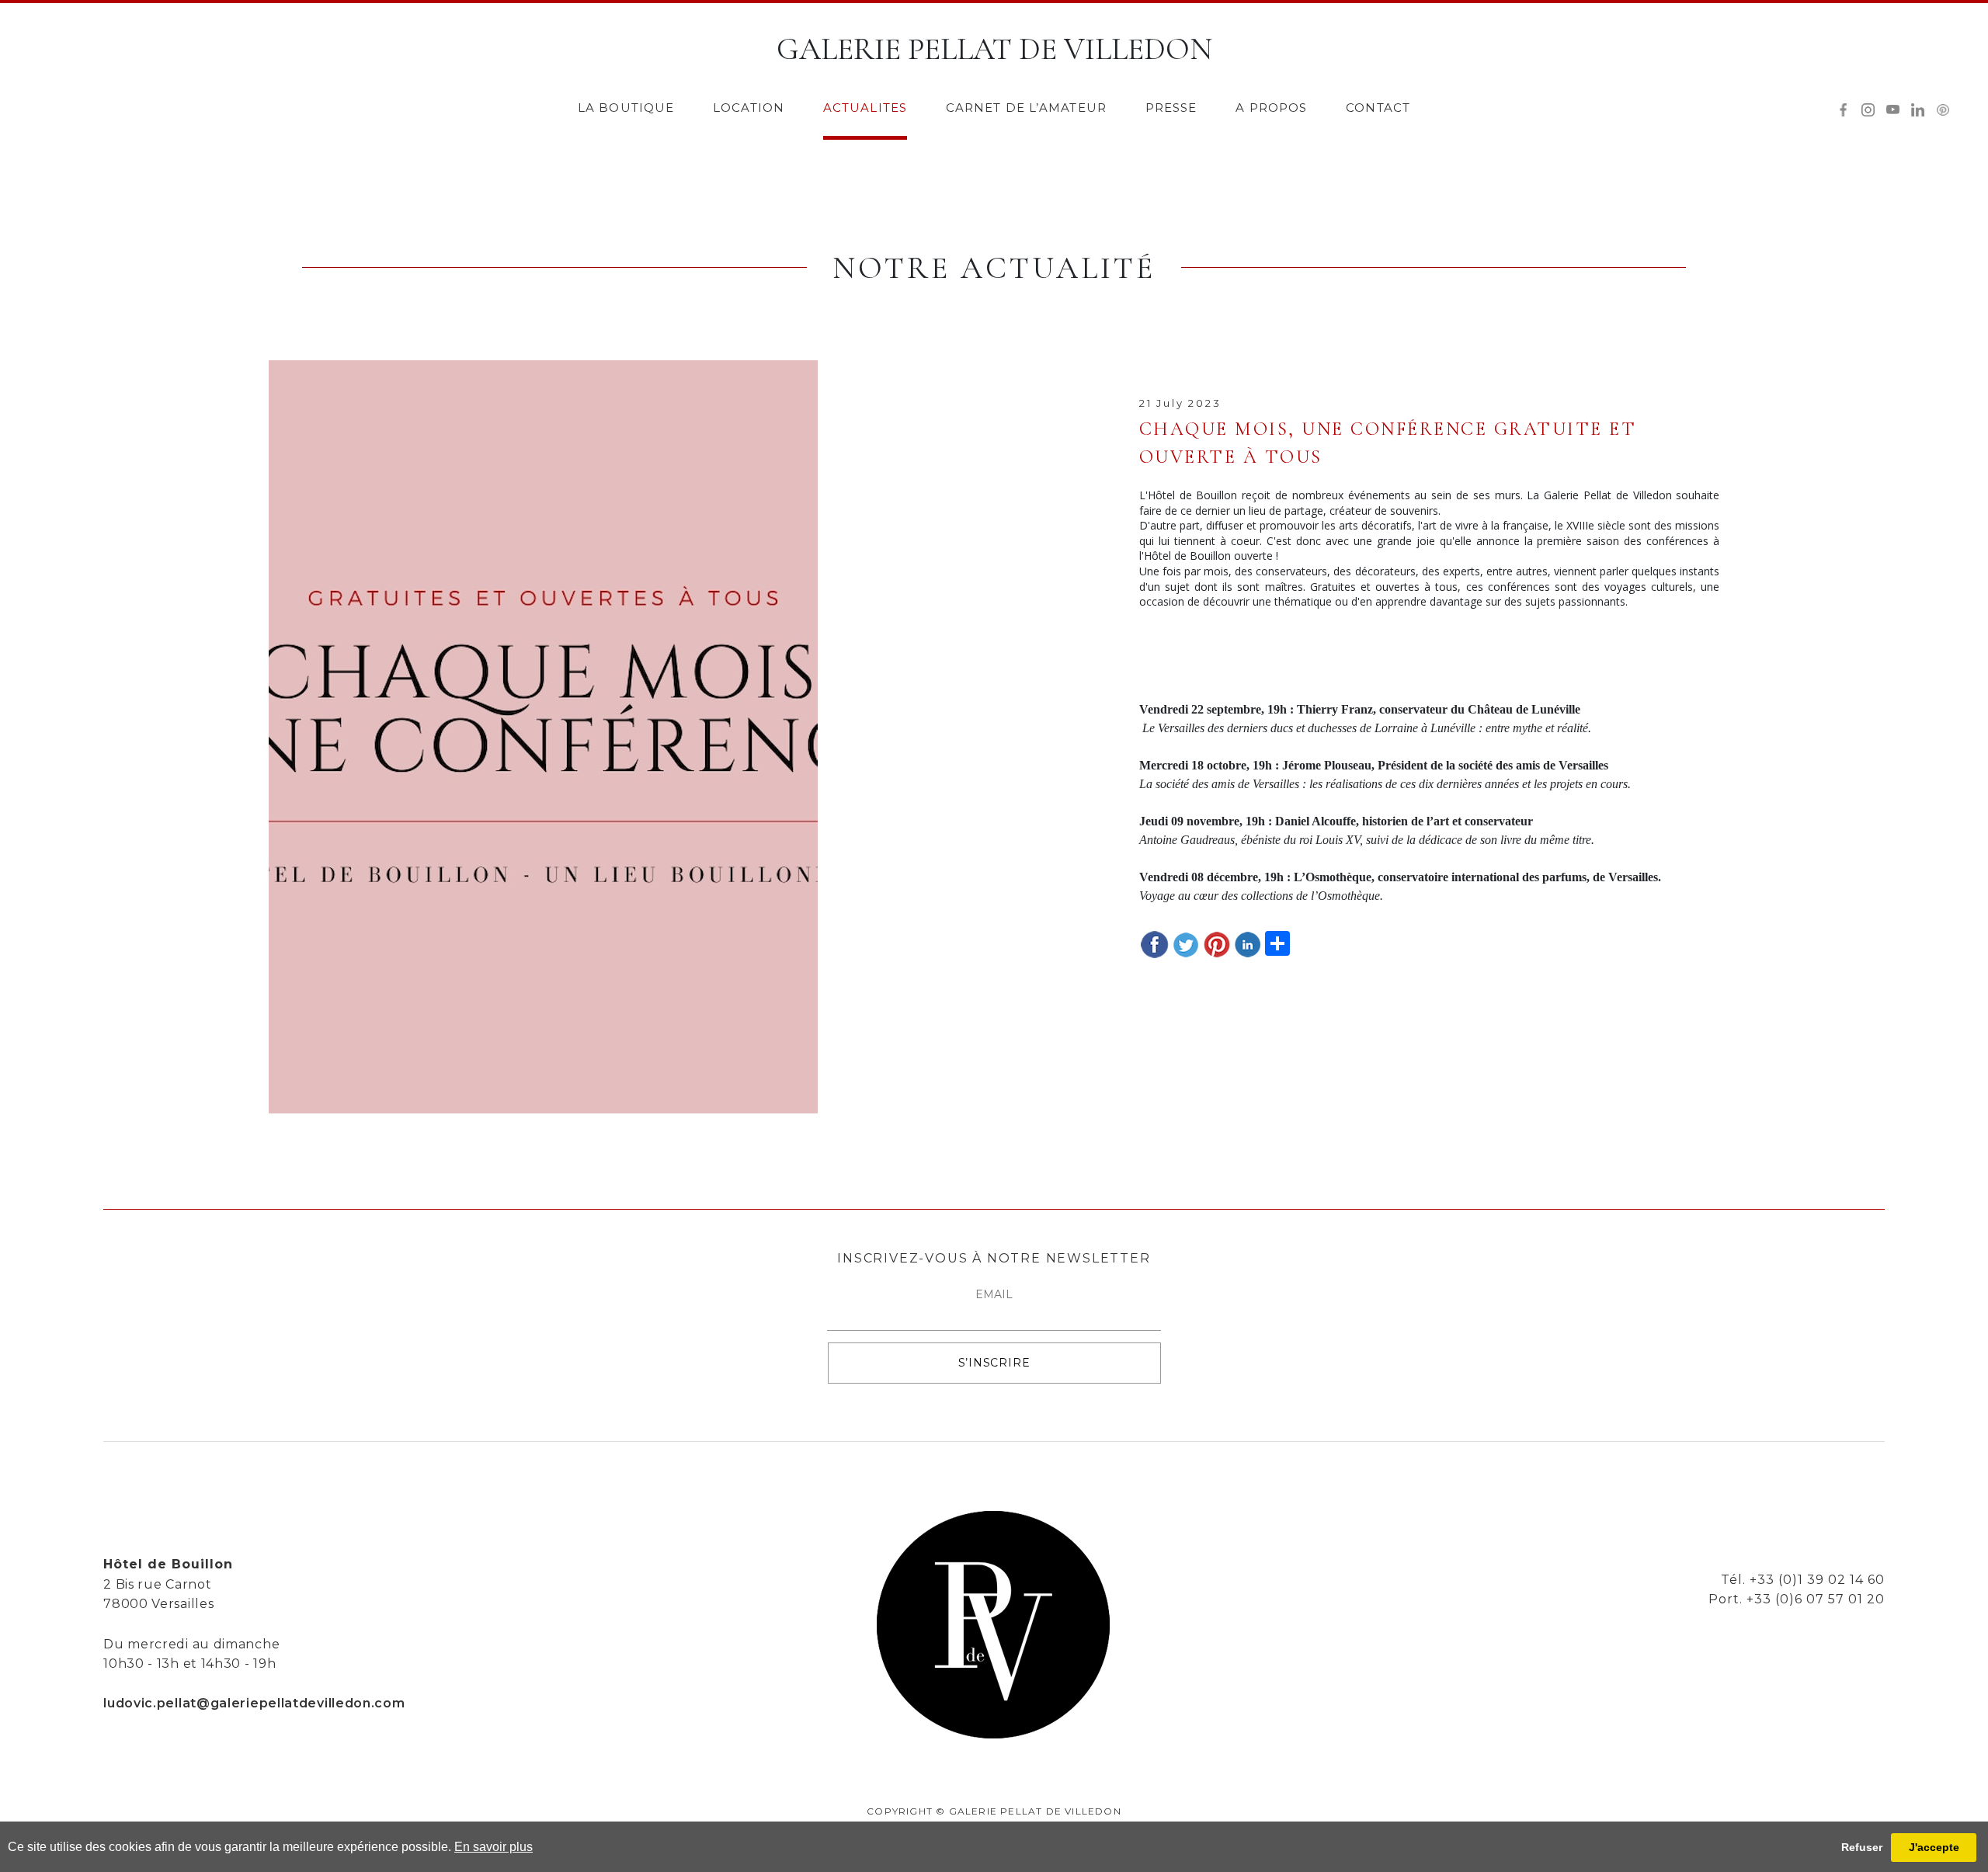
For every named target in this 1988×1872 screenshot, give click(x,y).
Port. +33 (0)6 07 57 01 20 (1797, 1599)
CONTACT (1378, 108)
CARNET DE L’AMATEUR (1026, 108)
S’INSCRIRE (994, 1363)
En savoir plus (494, 1847)
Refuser (1862, 1847)
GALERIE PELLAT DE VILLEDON (994, 49)
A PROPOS (1271, 108)
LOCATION (749, 108)
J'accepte (1934, 1847)
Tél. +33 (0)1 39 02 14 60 (1803, 1580)
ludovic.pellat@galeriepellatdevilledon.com (254, 1703)
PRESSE (1171, 108)
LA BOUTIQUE (626, 108)
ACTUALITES (865, 108)
